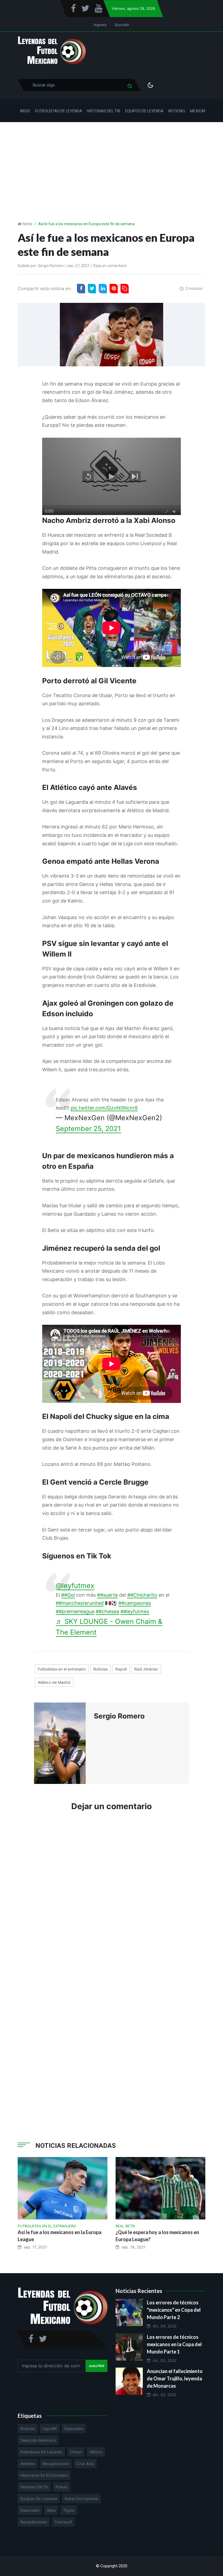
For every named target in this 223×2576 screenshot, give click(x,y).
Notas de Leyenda (81, 2499)
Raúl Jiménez (146, 1669)
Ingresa (100, 25)
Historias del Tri (104, 111)
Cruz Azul (85, 2464)
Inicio (25, 111)
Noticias (177, 111)
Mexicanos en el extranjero (44, 2475)
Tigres (69, 2510)
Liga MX (50, 2429)
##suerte (107, 1595)
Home (27, 224)
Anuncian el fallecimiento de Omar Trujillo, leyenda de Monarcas (175, 2378)
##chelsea (107, 1611)
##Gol (68, 1595)
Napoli (121, 1669)
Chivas (76, 2452)
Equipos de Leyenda (144, 111)
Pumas (61, 2487)
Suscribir (122, 25)
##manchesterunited (80, 1603)
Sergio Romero (51, 266)
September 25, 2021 (88, 1129)
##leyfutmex (135, 1611)
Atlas (51, 2510)
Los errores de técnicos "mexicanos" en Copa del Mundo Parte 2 (174, 2310)
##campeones (135, 1603)
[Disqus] (112, 1898)
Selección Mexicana (38, 2440)
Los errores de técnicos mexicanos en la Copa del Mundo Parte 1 (174, 2344)
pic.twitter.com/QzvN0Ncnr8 (104, 1108)
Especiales (74, 2429)
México (96, 2452)
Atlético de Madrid (54, 1682)
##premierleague (75, 1611)
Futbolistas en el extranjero (62, 1669)
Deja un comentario (110, 266)
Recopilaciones (56, 2464)
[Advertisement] (112, 163)
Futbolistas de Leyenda (59, 111)
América (28, 2464)
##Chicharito (142, 1595)
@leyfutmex (75, 1586)
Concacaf (63, 2522)
